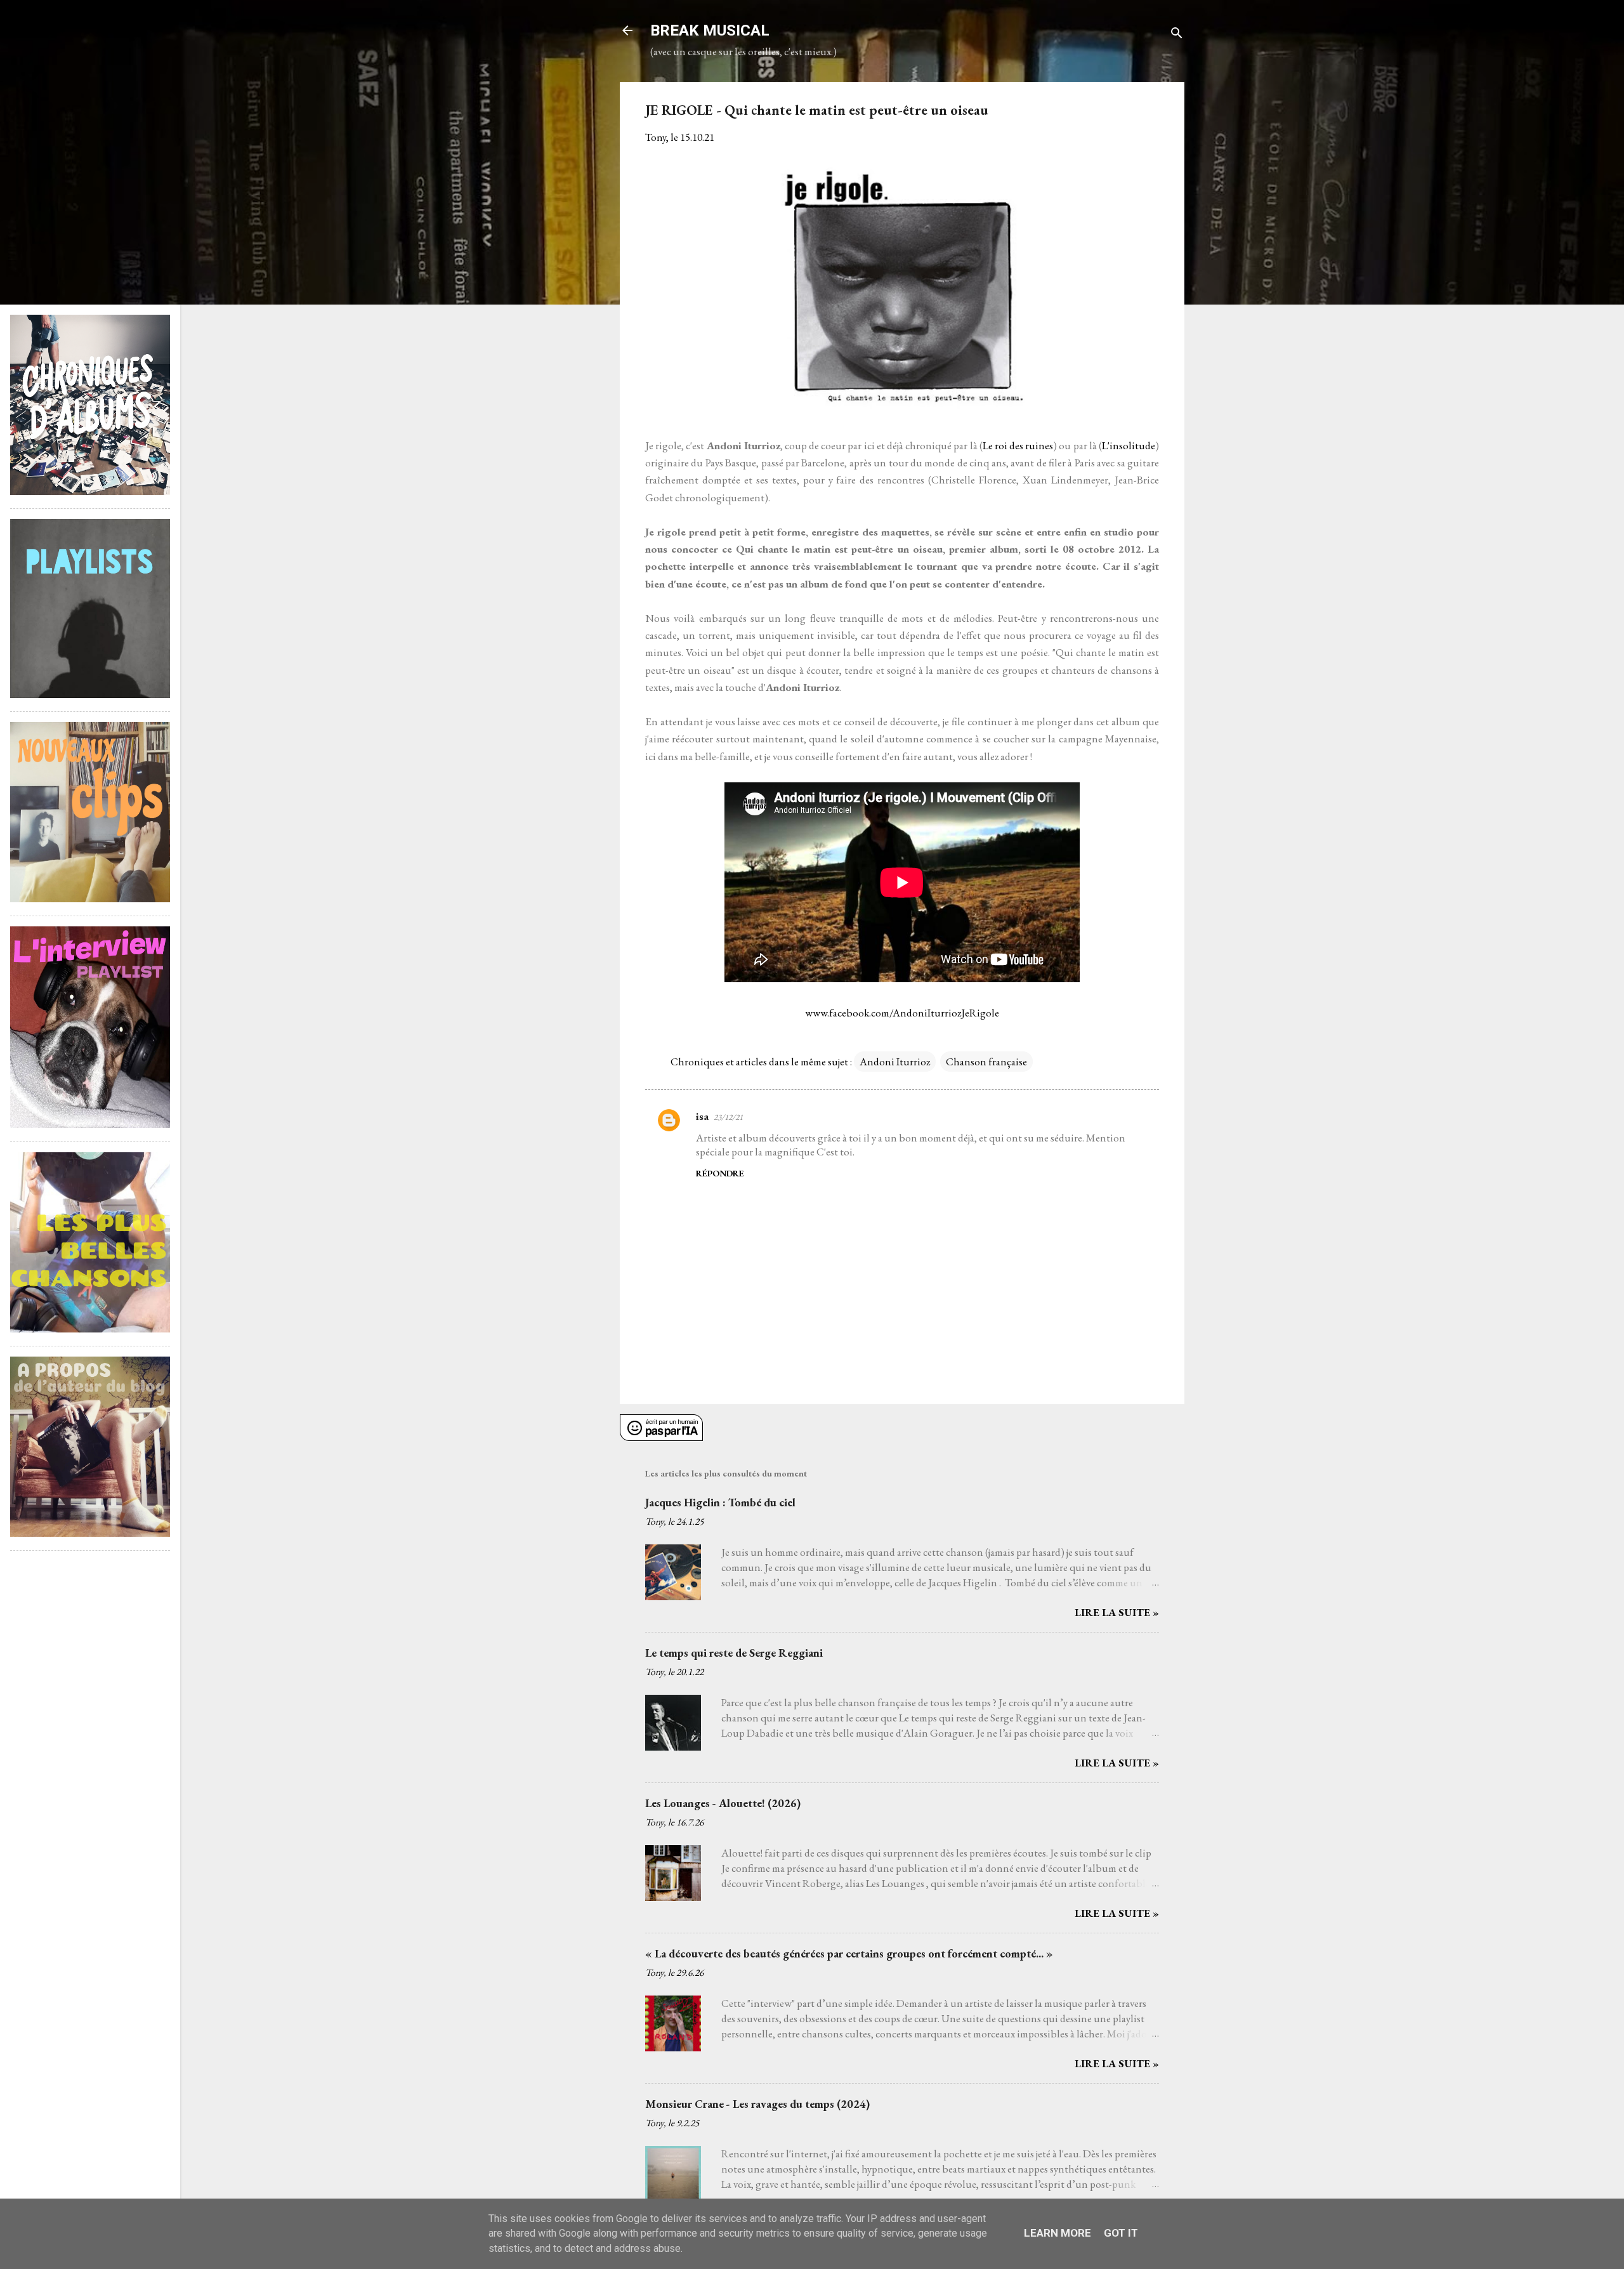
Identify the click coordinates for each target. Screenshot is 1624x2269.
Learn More (1058, 2233)
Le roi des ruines (1018, 445)
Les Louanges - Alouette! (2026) (723, 1803)
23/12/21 (728, 1117)
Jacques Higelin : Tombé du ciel (720, 1502)
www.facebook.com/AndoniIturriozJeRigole (902, 1013)
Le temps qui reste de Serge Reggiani (734, 1653)
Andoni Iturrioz (895, 1062)
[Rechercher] (1177, 35)
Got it (1121, 2233)
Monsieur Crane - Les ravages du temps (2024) (757, 2104)
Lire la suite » (1117, 1612)
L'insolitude (1129, 445)
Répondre (720, 1173)
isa (702, 1116)
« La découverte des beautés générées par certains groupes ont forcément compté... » (849, 1953)
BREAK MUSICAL (710, 30)
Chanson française (986, 1062)
